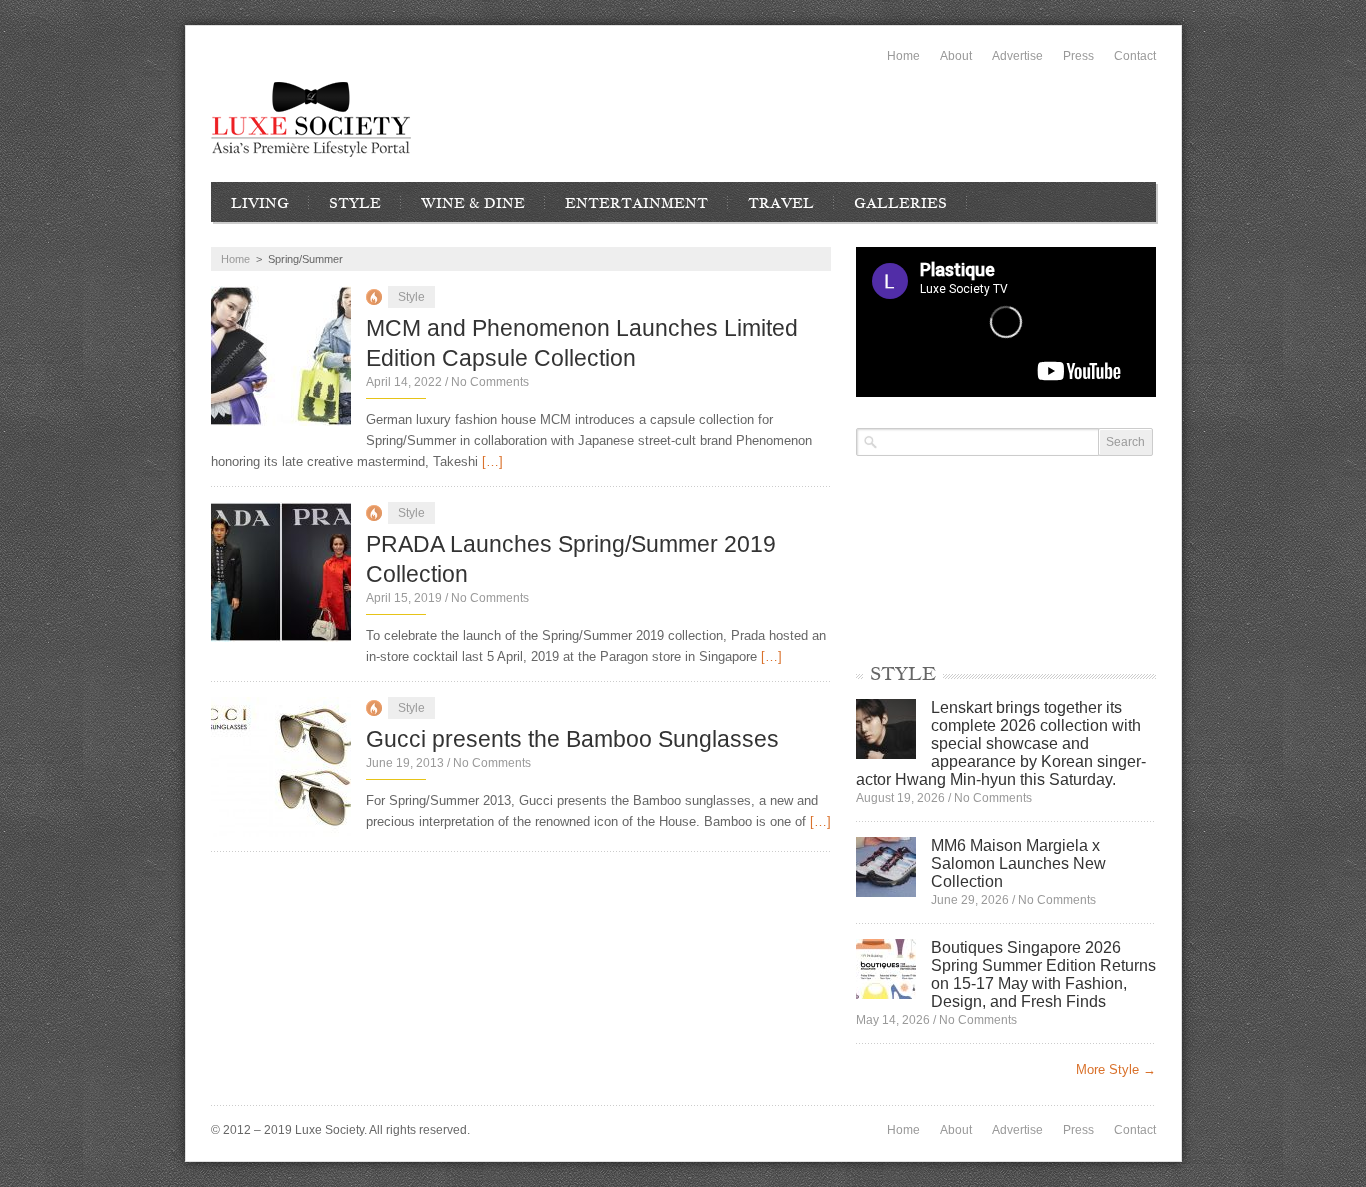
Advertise (1017, 56)
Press (1078, 56)
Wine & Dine (473, 203)
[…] (492, 461)
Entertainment (636, 203)
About (956, 56)
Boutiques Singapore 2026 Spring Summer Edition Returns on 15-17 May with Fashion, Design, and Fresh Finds (1043, 974)
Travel (781, 203)
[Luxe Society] (311, 119)
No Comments (490, 382)
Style (355, 203)
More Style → (1116, 1069)
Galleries (900, 203)
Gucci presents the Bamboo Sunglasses (572, 739)
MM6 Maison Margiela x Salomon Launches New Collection (1018, 863)
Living (260, 203)
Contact (1135, 56)
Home (903, 56)
